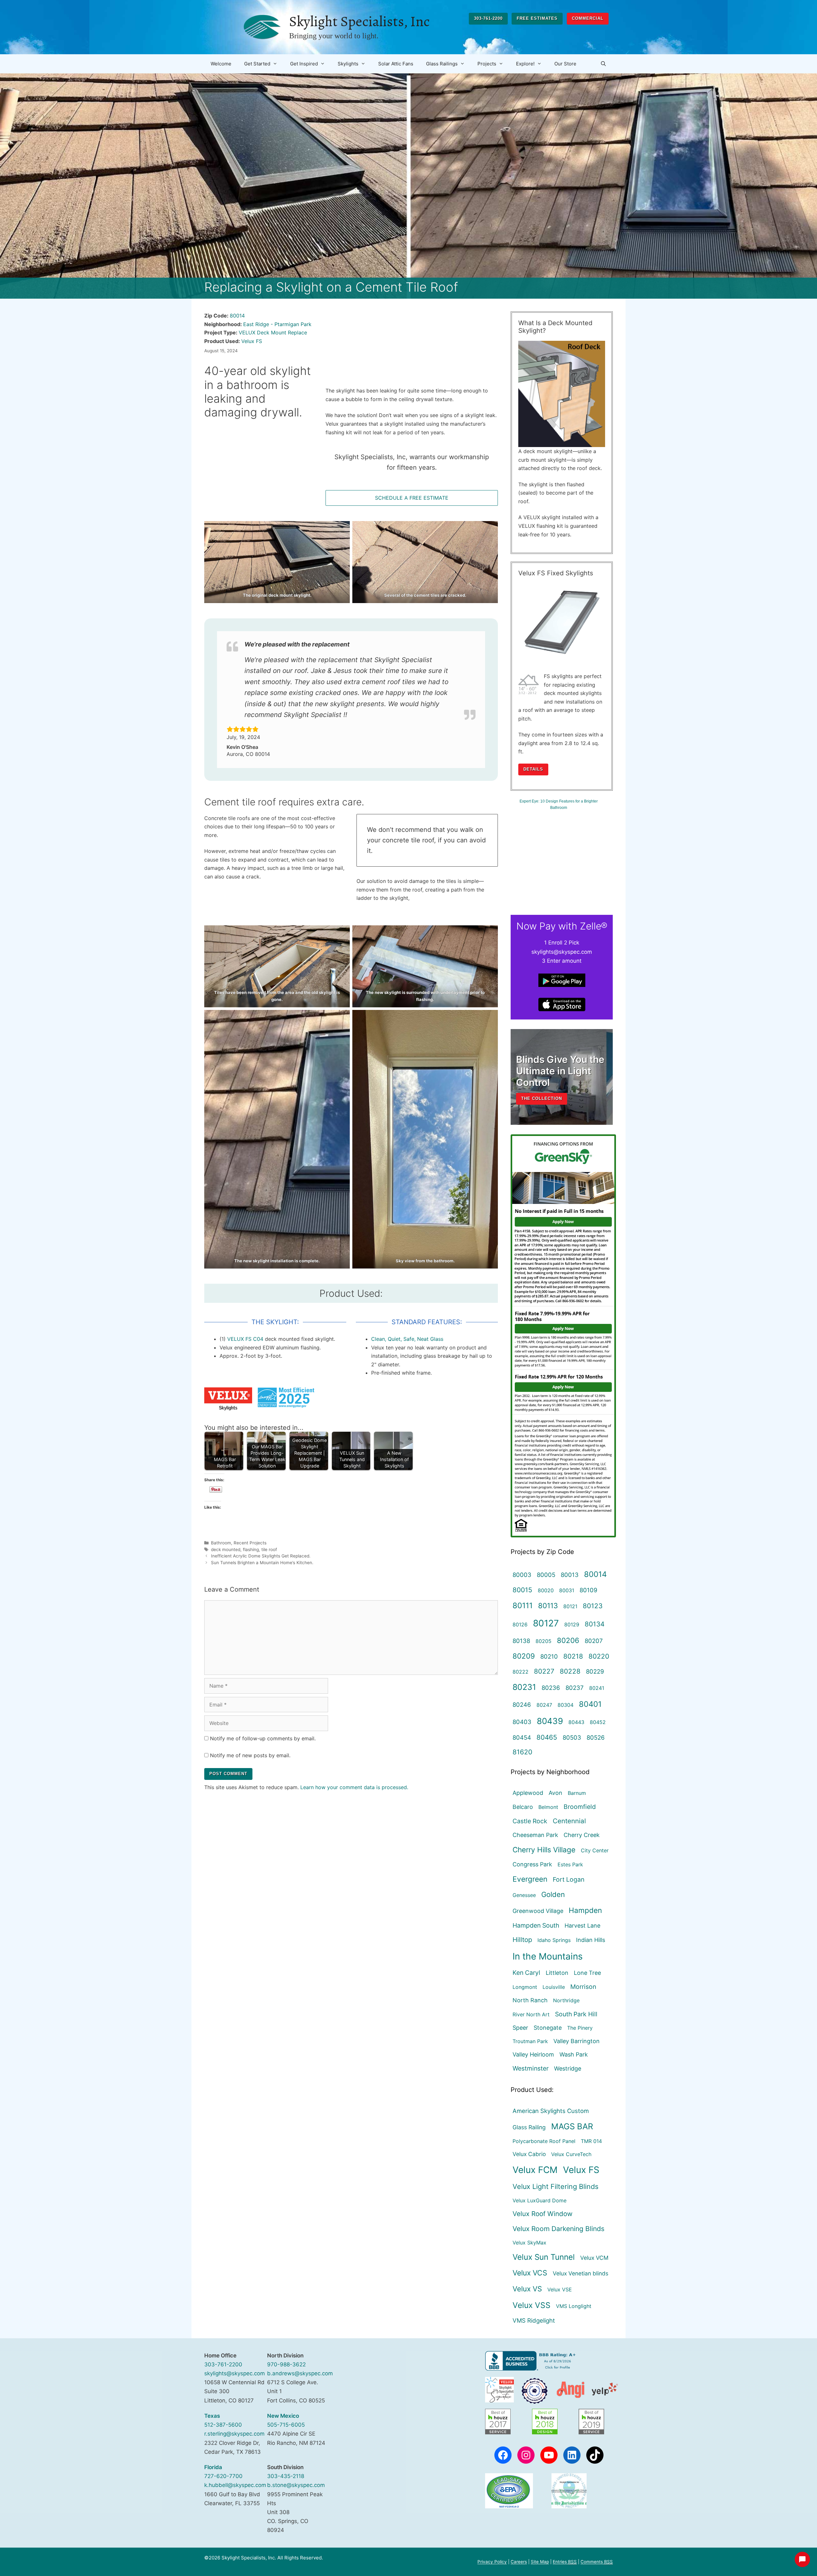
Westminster (531, 2068)
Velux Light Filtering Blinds (555, 2186)
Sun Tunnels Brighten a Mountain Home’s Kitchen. (262, 1563)
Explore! (525, 64)
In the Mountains (548, 1956)
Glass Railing (529, 2127)
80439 (550, 1721)
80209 (524, 1656)
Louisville (554, 1987)
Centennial (569, 1821)
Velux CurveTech (571, 2154)
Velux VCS (530, 2273)
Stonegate (548, 2028)
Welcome (221, 64)
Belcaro (523, 1807)
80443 (576, 1722)
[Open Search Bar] (603, 64)
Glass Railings (442, 64)
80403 (522, 1722)
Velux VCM (594, 2258)
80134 (595, 1624)
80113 (548, 1605)
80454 (522, 1737)
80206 (568, 1640)
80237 (575, 1688)
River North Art (531, 2014)
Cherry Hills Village (544, 1850)
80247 (544, 1705)
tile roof (269, 1549)
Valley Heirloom (533, 2054)
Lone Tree (587, 1973)
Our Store (565, 64)
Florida (213, 2467)
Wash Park (574, 2054)
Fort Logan (569, 1879)
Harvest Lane (582, 1926)
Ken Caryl (526, 1973)
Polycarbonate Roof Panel (544, 2141)
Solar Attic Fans (396, 64)
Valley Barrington (577, 2041)
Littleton (557, 1973)
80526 (596, 1737)
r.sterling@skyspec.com (234, 2434)
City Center (595, 1850)
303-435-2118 (286, 2476)
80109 (588, 1590)
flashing (251, 1549)
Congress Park (532, 1864)
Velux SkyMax (529, 2243)
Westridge (568, 2068)
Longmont (525, 1987)
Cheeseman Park (535, 1835)
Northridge (566, 2000)
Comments (597, 2562)
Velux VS (527, 2289)
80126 (520, 1624)
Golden (553, 1894)
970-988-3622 (286, 2364)
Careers (519, 2562)
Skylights (348, 64)
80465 (547, 1737)
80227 (544, 1671)
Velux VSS (532, 2305)
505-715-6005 (286, 2425)
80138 (521, 1641)
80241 (597, 1688)
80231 (524, 1687)
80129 (572, 1624)
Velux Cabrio (529, 2154)
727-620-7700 (223, 2476)
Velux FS (252, 341)
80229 (595, 1671)
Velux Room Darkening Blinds (558, 2229)
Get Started (257, 64)
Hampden (585, 1910)
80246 (522, 1705)
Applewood (528, 1793)
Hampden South (536, 1925)
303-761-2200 (488, 18)
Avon (555, 1793)
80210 (549, 1656)
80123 (593, 1606)
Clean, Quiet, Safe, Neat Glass (407, 1339)
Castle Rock (530, 1821)
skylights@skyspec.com (235, 2373)
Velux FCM (535, 2170)
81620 (522, 1752)
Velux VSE (560, 2289)
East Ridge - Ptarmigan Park (277, 324)
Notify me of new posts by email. (250, 1755)
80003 (522, 1575)
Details (533, 769)
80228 (570, 1671)
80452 (598, 1722)
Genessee (524, 1895)
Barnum (577, 1793)
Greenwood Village (538, 1911)
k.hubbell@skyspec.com (235, 2485)
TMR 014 (591, 2141)
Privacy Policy (492, 2562)
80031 (567, 1590)
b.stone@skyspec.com (296, 2485)
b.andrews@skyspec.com (300, 2373)
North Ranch (530, 2000)
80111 (523, 1605)
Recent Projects (250, 1543)
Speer (520, 2028)
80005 (546, 1575)
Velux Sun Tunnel (544, 2257)
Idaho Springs (554, 1940)
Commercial (588, 18)
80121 (570, 1606)
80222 (521, 1672)
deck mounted (226, 1549)
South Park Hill (576, 2014)
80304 (566, 1705)
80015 (522, 1590)
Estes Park (570, 1864)
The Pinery (580, 2028)
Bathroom (221, 1543)
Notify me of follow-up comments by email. (263, 1738)
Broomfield (580, 1807)
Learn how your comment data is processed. (354, 1787)
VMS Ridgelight (534, 2320)
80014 (237, 316)
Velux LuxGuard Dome (540, 2200)
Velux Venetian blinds (581, 2273)
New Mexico (283, 2416)
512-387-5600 (223, 2425)
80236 (551, 1688)
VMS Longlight (574, 2306)
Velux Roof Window (543, 2214)
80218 (573, 1656)
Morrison (583, 1987)
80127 (546, 1623)
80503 (572, 1737)
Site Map (540, 2562)
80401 (590, 1704)
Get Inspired (304, 64)
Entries (565, 2562)
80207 (594, 1641)
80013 (570, 1575)
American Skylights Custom (551, 2111)
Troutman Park (530, 2041)
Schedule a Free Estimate (412, 498)
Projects (487, 64)
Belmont (548, 1807)
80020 (546, 1590)
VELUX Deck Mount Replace (273, 332)
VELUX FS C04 (246, 1339)
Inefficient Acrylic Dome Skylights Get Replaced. (261, 1556)
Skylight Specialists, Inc (359, 21)
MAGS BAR (572, 2126)
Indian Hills (591, 1940)
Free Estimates (537, 18)
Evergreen (530, 1879)
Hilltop (522, 1940)
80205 (543, 1641)
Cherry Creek (582, 1835)
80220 (599, 1656)
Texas (212, 2416)
